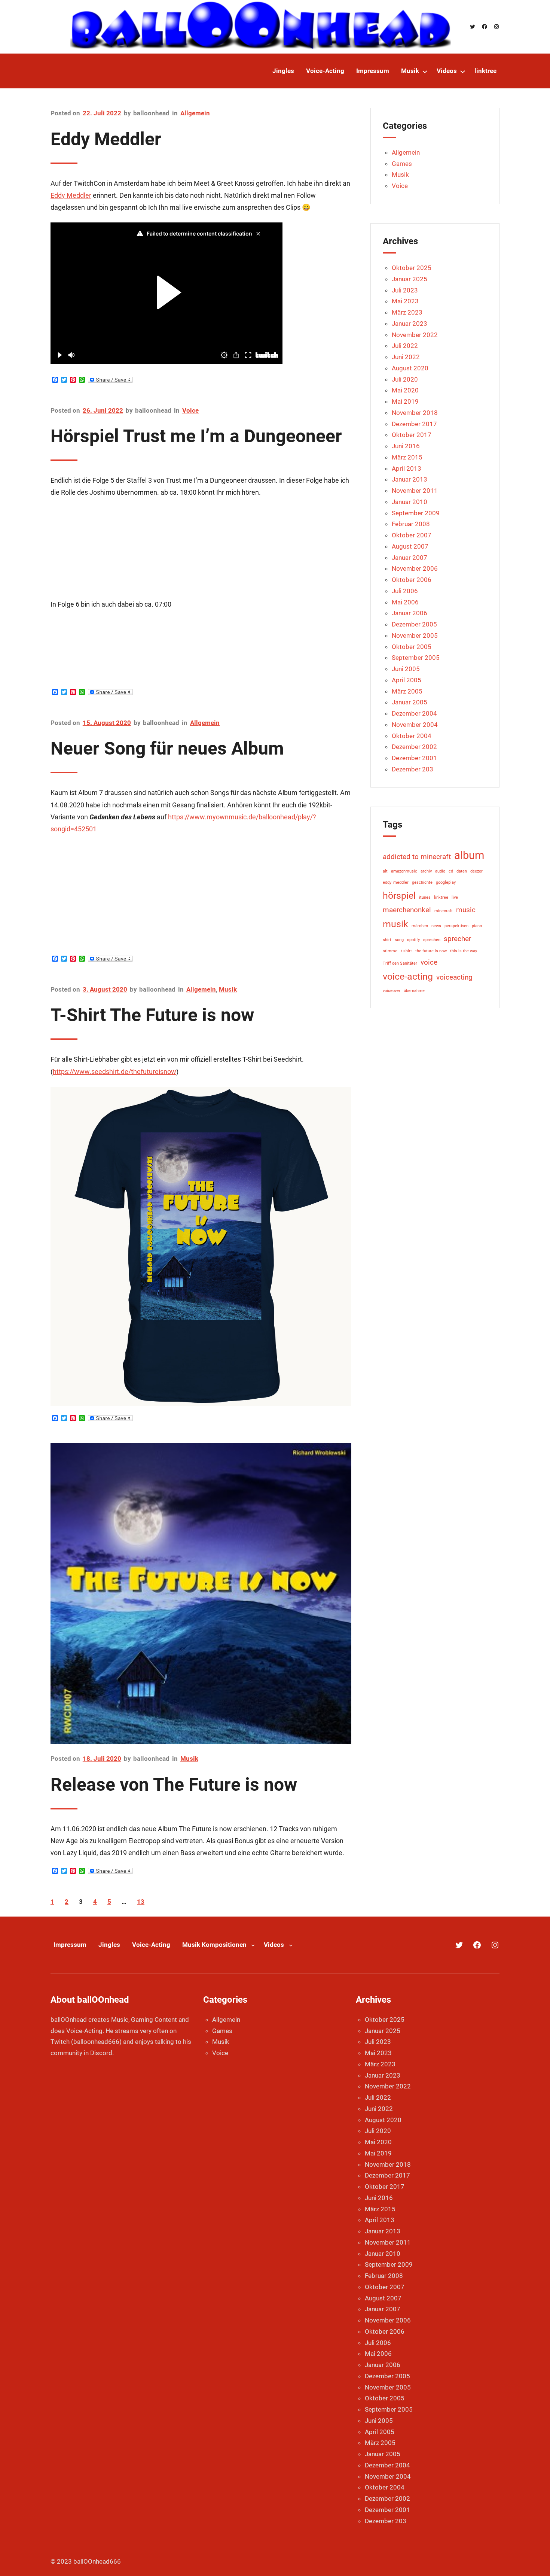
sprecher (457, 939)
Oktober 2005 (412, 647)
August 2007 (410, 546)
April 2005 (407, 680)
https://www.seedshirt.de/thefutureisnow (114, 1072)
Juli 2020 (405, 379)
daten (462, 871)
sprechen (432, 940)
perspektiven (456, 926)
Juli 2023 (405, 290)
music (466, 910)
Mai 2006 (405, 602)
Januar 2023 (410, 324)
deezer (476, 871)
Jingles (109, 1945)
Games (402, 164)
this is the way (464, 951)
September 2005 (416, 658)
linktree (441, 897)
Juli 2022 (405, 346)
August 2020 (410, 368)
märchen (420, 926)
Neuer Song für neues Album (167, 748)
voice (429, 962)
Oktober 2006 (412, 580)
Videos (274, 1945)
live (455, 897)
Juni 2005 (406, 669)
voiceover (392, 991)
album (469, 855)
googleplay (446, 882)
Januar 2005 (410, 702)
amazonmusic (404, 871)
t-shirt (406, 951)
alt (385, 871)
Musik (228, 989)
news (436, 926)
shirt (387, 940)
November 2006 (415, 568)
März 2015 (407, 457)
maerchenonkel (407, 910)
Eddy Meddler (106, 139)
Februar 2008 (411, 524)
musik (395, 924)
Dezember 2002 (414, 747)
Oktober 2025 (412, 268)
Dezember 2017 (414, 424)
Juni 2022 (406, 357)
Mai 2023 (405, 301)
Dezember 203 (413, 769)
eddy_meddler (396, 882)
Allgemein (195, 113)
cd (451, 871)
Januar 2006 (410, 613)
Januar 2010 (410, 502)
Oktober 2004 (412, 736)
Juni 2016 (406, 446)
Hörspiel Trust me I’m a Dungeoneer (196, 436)
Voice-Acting (151, 1945)
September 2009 (416, 513)
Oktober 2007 (412, 535)
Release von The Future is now (174, 1785)
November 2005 (415, 635)
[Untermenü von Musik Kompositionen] (253, 1945)
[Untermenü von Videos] (463, 71)
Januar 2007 (410, 558)
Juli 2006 (405, 591)
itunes (425, 897)
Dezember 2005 (414, 624)
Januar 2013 (410, 479)
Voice (190, 410)
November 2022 (415, 335)
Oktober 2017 (412, 435)
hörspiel (399, 896)
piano (477, 926)
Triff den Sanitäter (400, 963)
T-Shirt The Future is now (152, 1015)
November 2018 (415, 413)
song (399, 940)
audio (440, 871)
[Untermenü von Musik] (425, 71)
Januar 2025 (410, 279)
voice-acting (408, 976)
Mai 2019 (405, 401)
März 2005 (407, 691)
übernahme (414, 991)
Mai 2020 (405, 390)
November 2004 (415, 725)
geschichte (422, 882)
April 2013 (407, 468)
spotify (413, 940)
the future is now (431, 951)
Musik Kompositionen (214, 1945)
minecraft (444, 911)
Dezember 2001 (414, 758)
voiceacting (454, 977)
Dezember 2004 (414, 713)
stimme (390, 951)
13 (141, 1902)
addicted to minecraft (417, 857)
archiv (426, 871)
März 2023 (407, 312)
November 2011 (415, 491)
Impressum (70, 1945)
